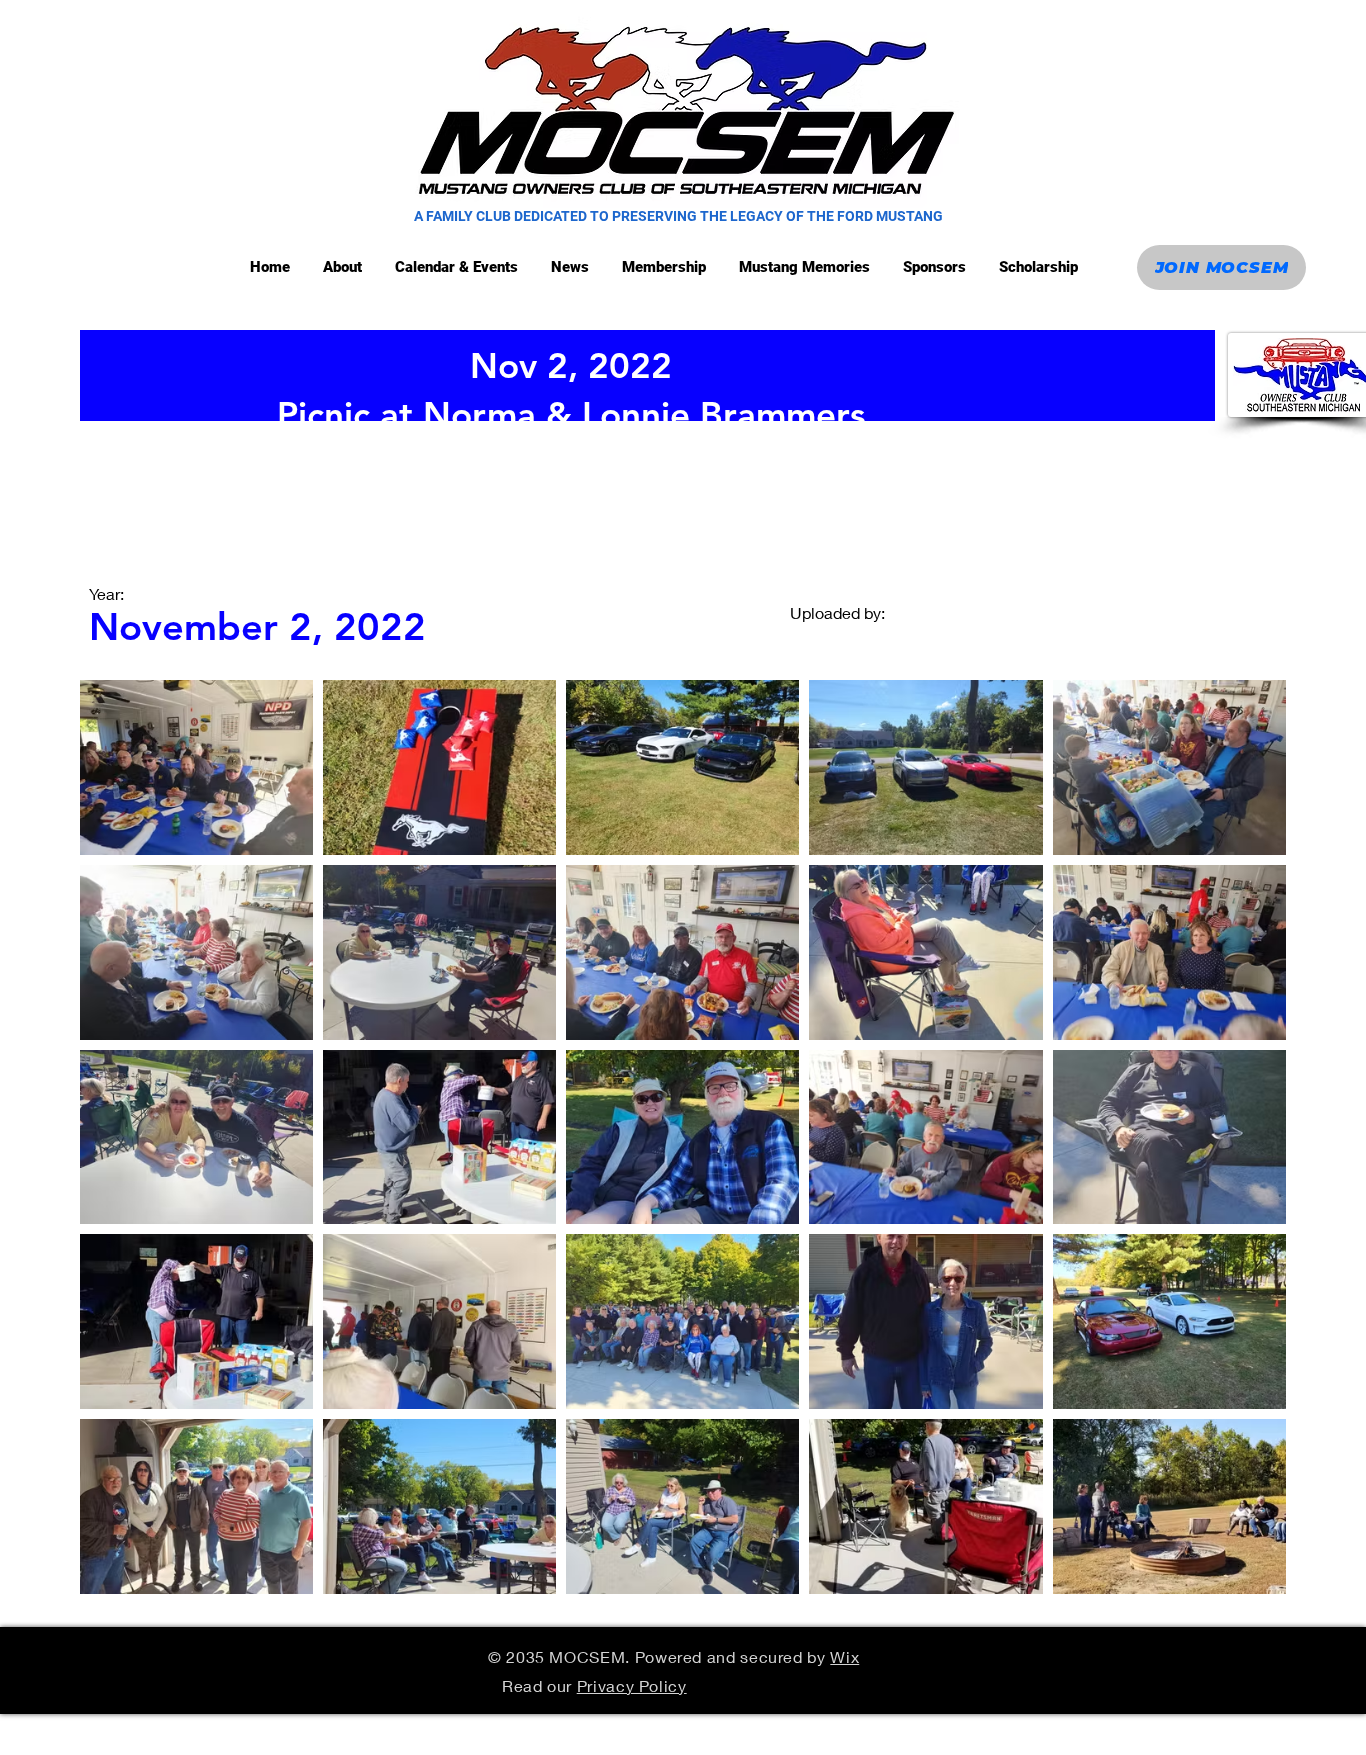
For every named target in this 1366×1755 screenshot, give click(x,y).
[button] (458, 267)
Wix (844, 1656)
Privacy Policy (632, 1685)
